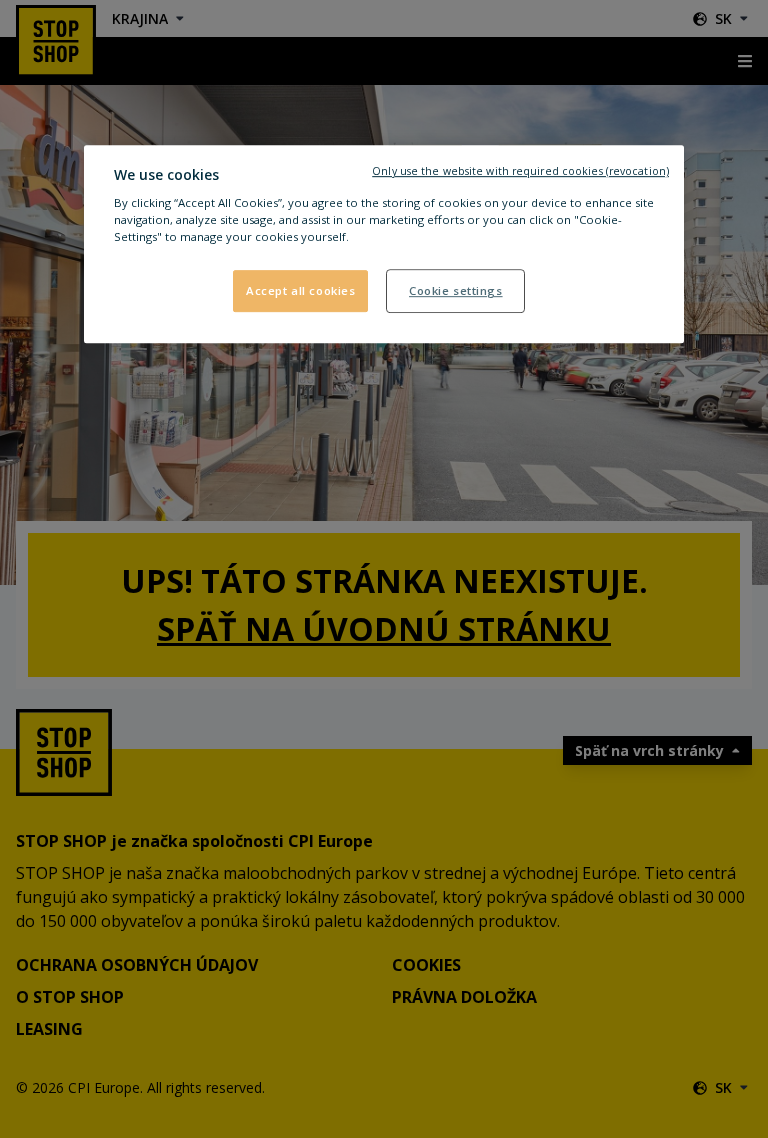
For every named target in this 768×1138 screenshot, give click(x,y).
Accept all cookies (300, 291)
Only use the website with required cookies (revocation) (520, 171)
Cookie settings (456, 291)
